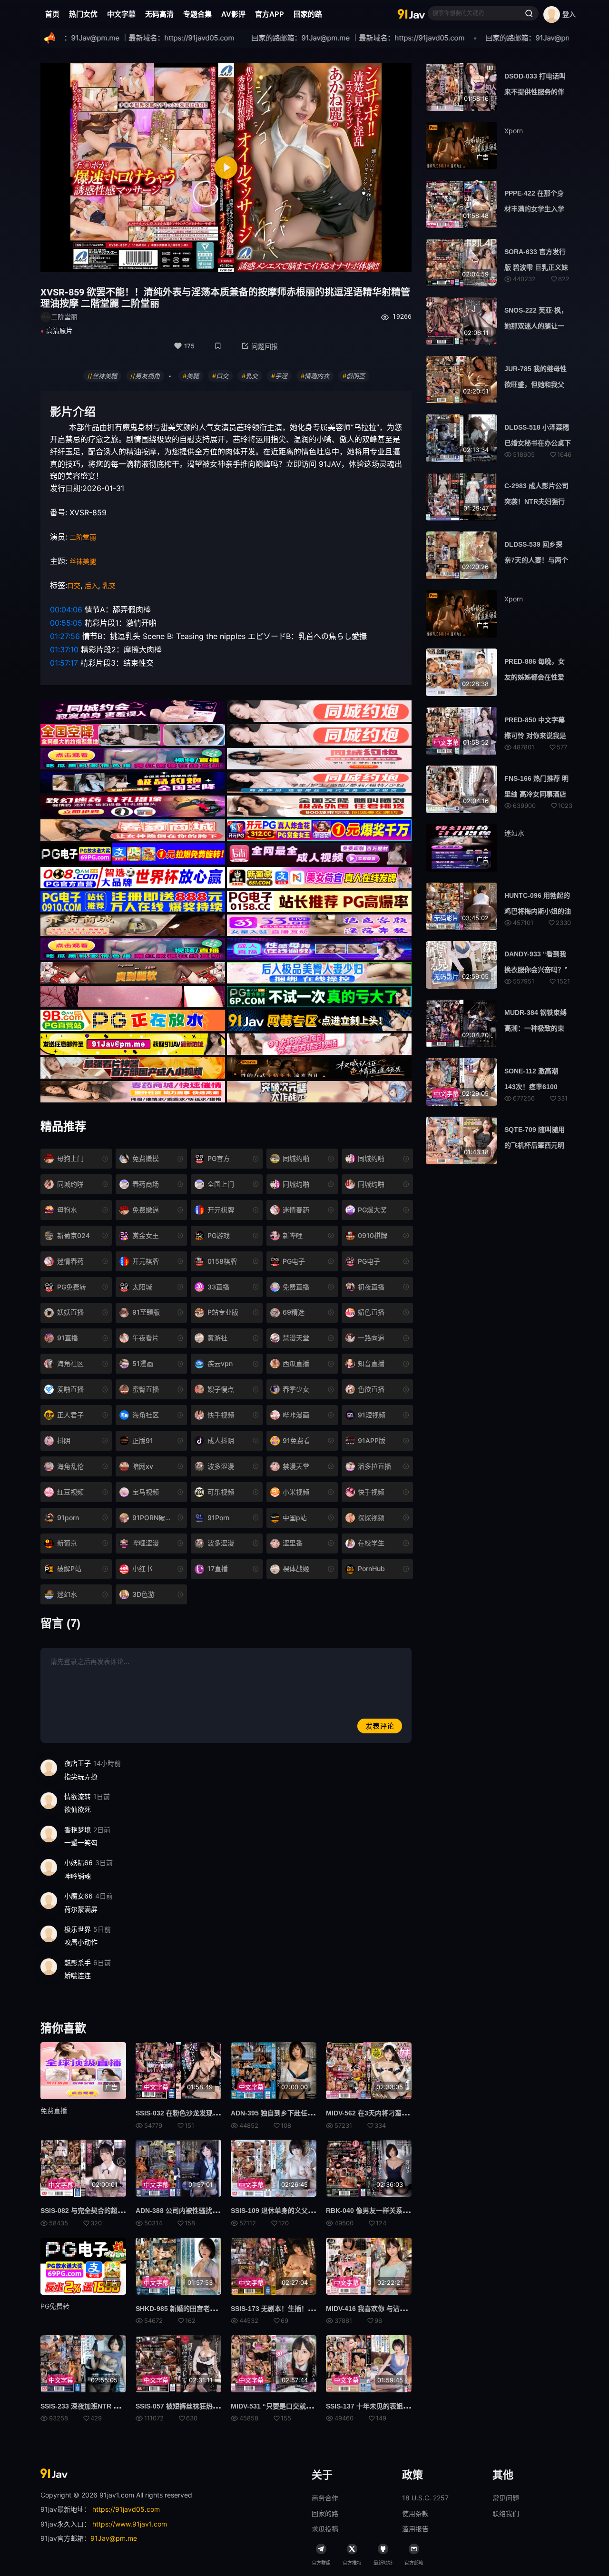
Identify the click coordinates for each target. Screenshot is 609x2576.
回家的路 (308, 14)
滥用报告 (415, 2529)
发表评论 (380, 1726)
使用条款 (415, 2513)
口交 (74, 585)
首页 (52, 14)
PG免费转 (55, 2306)
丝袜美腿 (83, 561)
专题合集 (197, 14)
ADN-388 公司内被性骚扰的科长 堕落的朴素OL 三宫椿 (217, 2211)
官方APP (270, 14)
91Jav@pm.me (114, 2538)
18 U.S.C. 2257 (425, 2498)
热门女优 (83, 14)
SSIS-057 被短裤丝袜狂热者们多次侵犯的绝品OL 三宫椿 (220, 2406)
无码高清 (159, 14)
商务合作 (325, 2498)
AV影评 (233, 14)
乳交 (109, 585)
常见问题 (506, 2498)
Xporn (514, 131)
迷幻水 (514, 833)
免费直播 (54, 2110)
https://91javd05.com (126, 2509)
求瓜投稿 (325, 2529)
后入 (91, 585)
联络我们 (506, 2513)
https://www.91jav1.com (130, 2524)
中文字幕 (121, 14)
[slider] (168, 260)
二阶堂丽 (83, 537)
